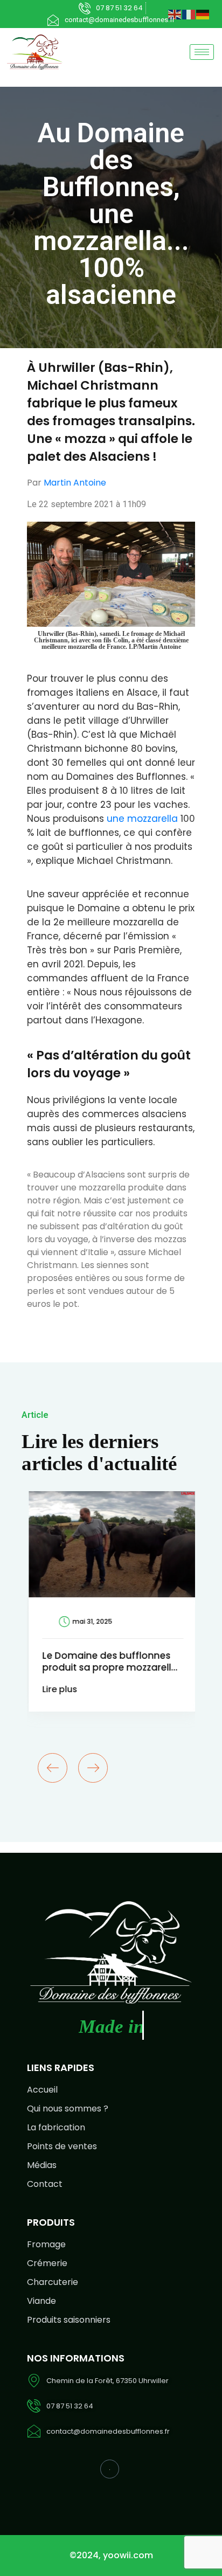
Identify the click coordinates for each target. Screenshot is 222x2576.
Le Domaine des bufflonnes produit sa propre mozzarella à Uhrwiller (108, 1667)
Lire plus (58, 1689)
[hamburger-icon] (202, 52)
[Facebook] (110, 2469)
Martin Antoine (75, 483)
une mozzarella (142, 819)
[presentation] (53, 1768)
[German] (203, 14)
